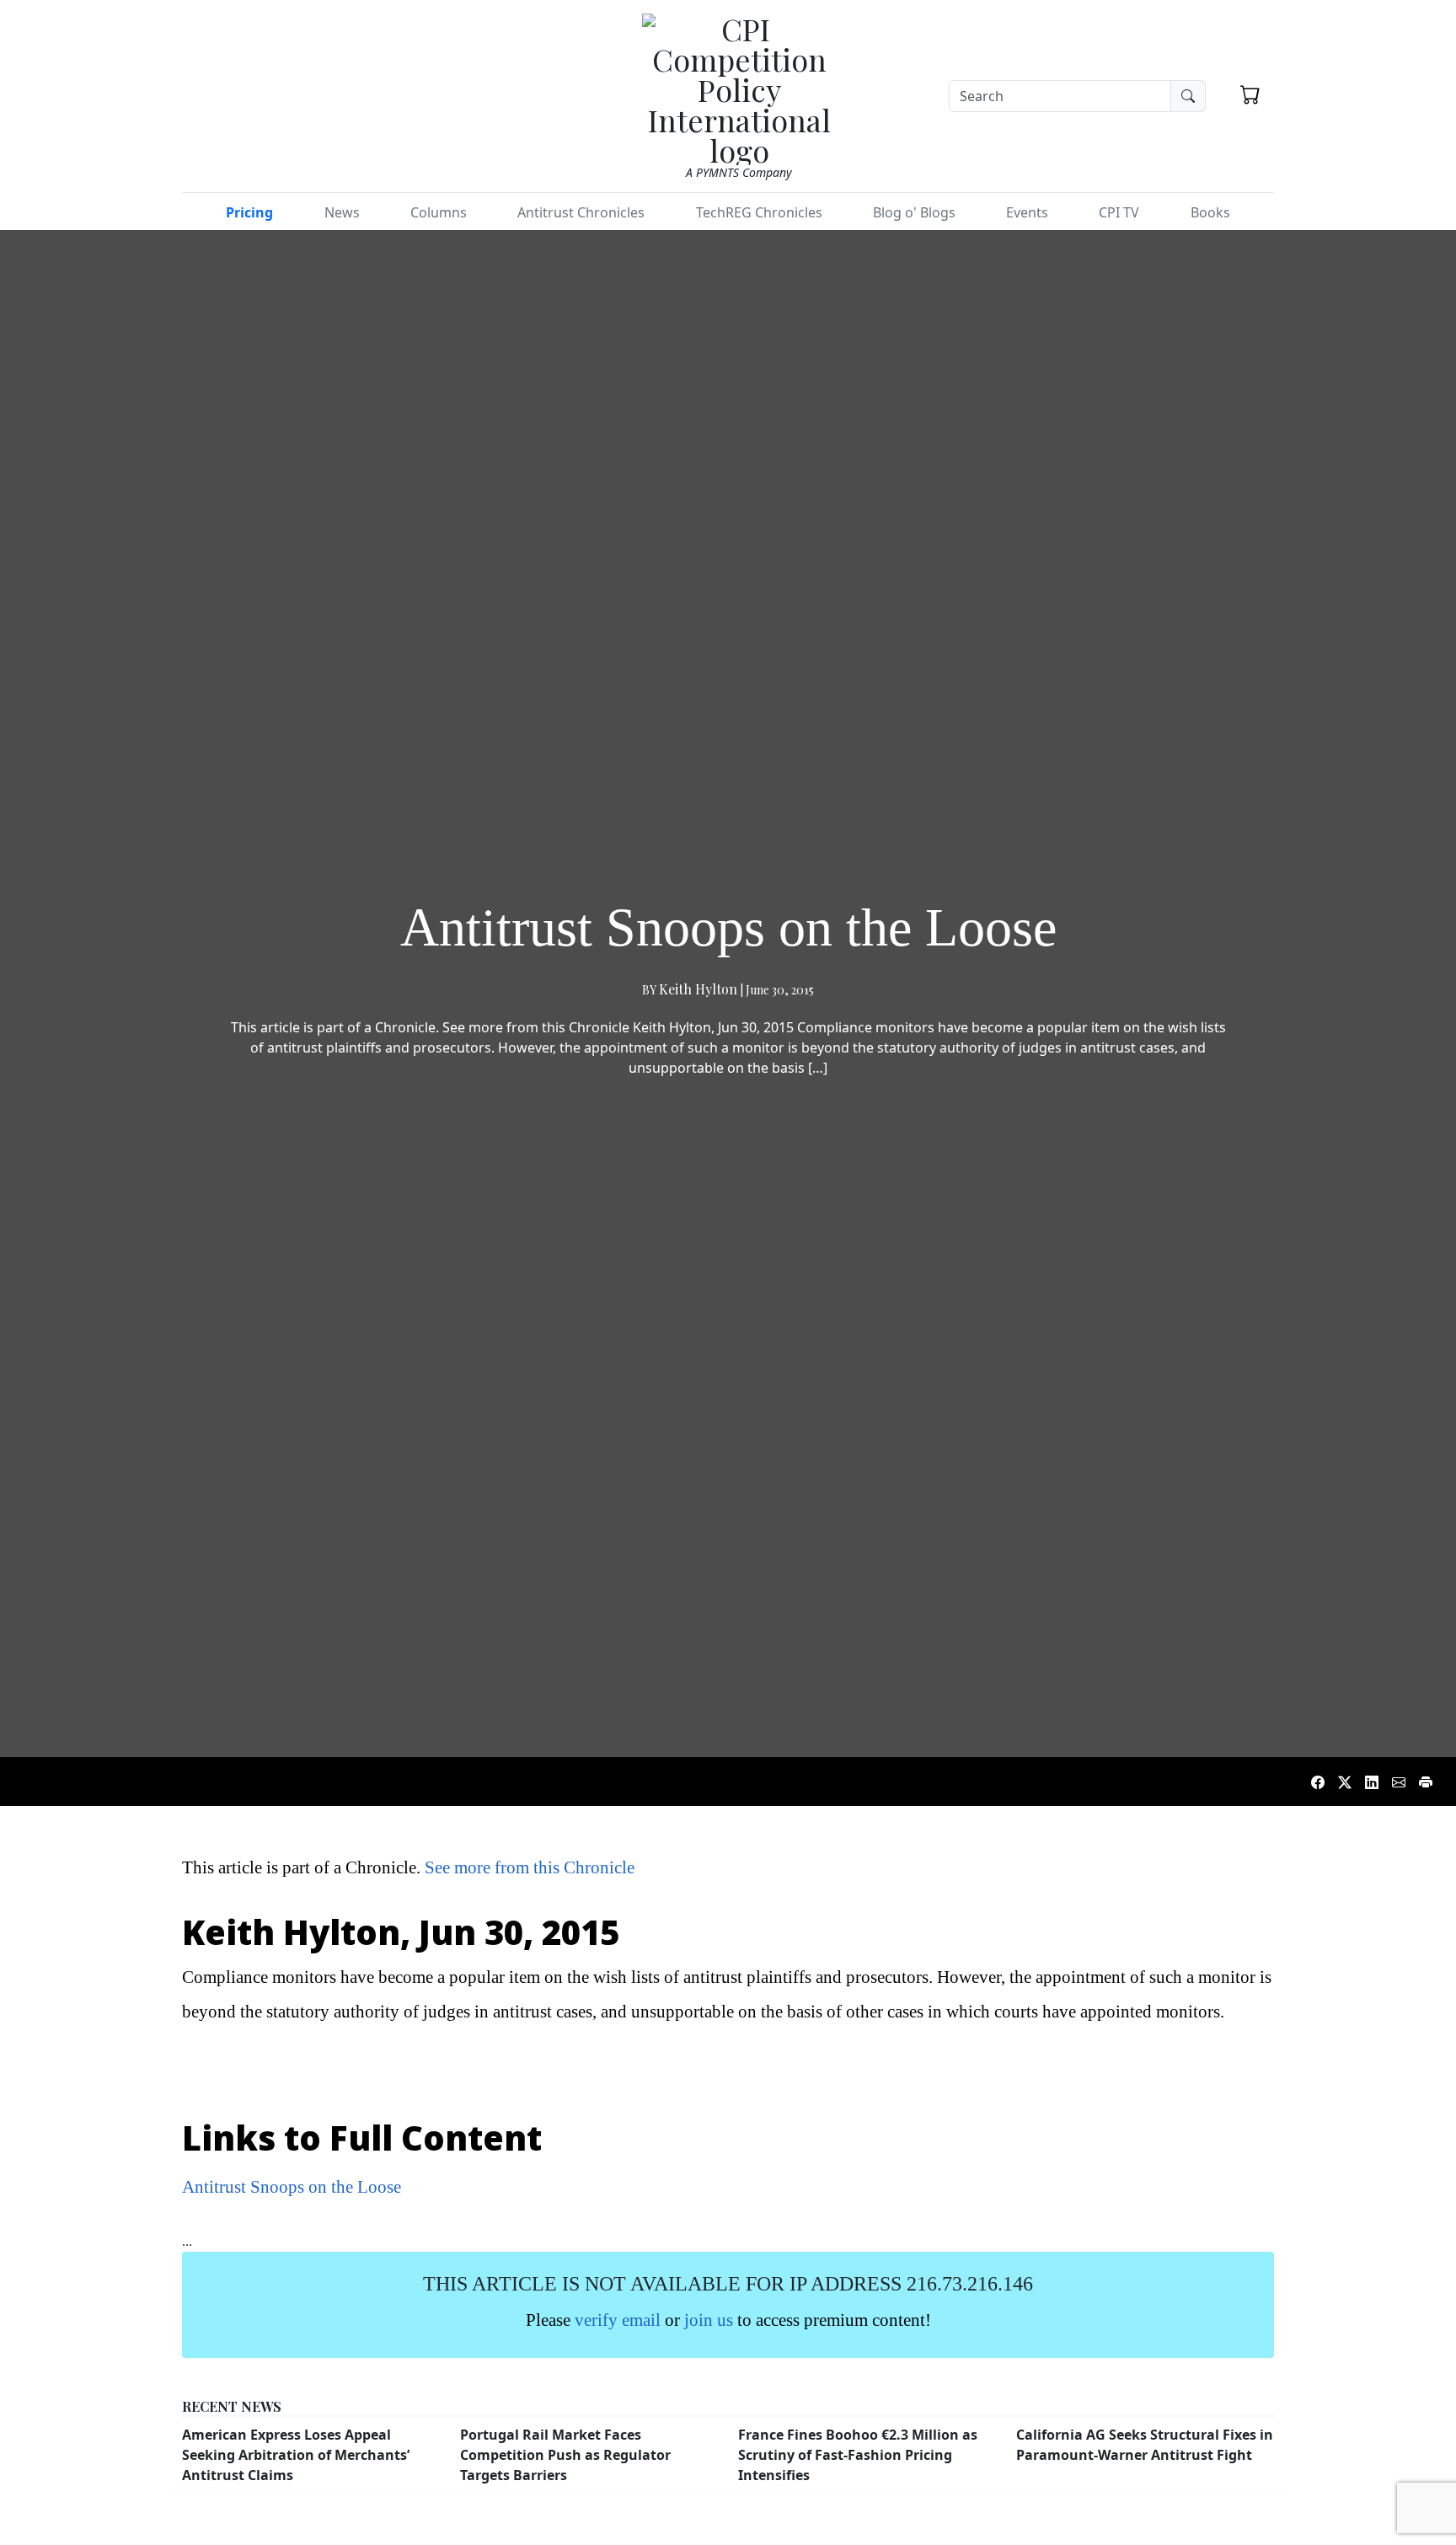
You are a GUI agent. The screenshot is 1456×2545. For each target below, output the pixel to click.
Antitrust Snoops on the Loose (292, 2186)
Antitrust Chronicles (581, 212)
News (342, 212)
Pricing (249, 212)
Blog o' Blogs (914, 212)
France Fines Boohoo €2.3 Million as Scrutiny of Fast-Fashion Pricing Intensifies (858, 2455)
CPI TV (1119, 212)
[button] (1250, 94)
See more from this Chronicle (530, 1867)
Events (1027, 212)
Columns (439, 212)
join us (709, 2320)
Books (1210, 212)
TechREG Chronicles (759, 212)
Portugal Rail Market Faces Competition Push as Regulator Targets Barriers (565, 2455)
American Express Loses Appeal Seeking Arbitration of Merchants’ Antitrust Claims (296, 2455)
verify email (618, 2320)
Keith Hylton (698, 989)
